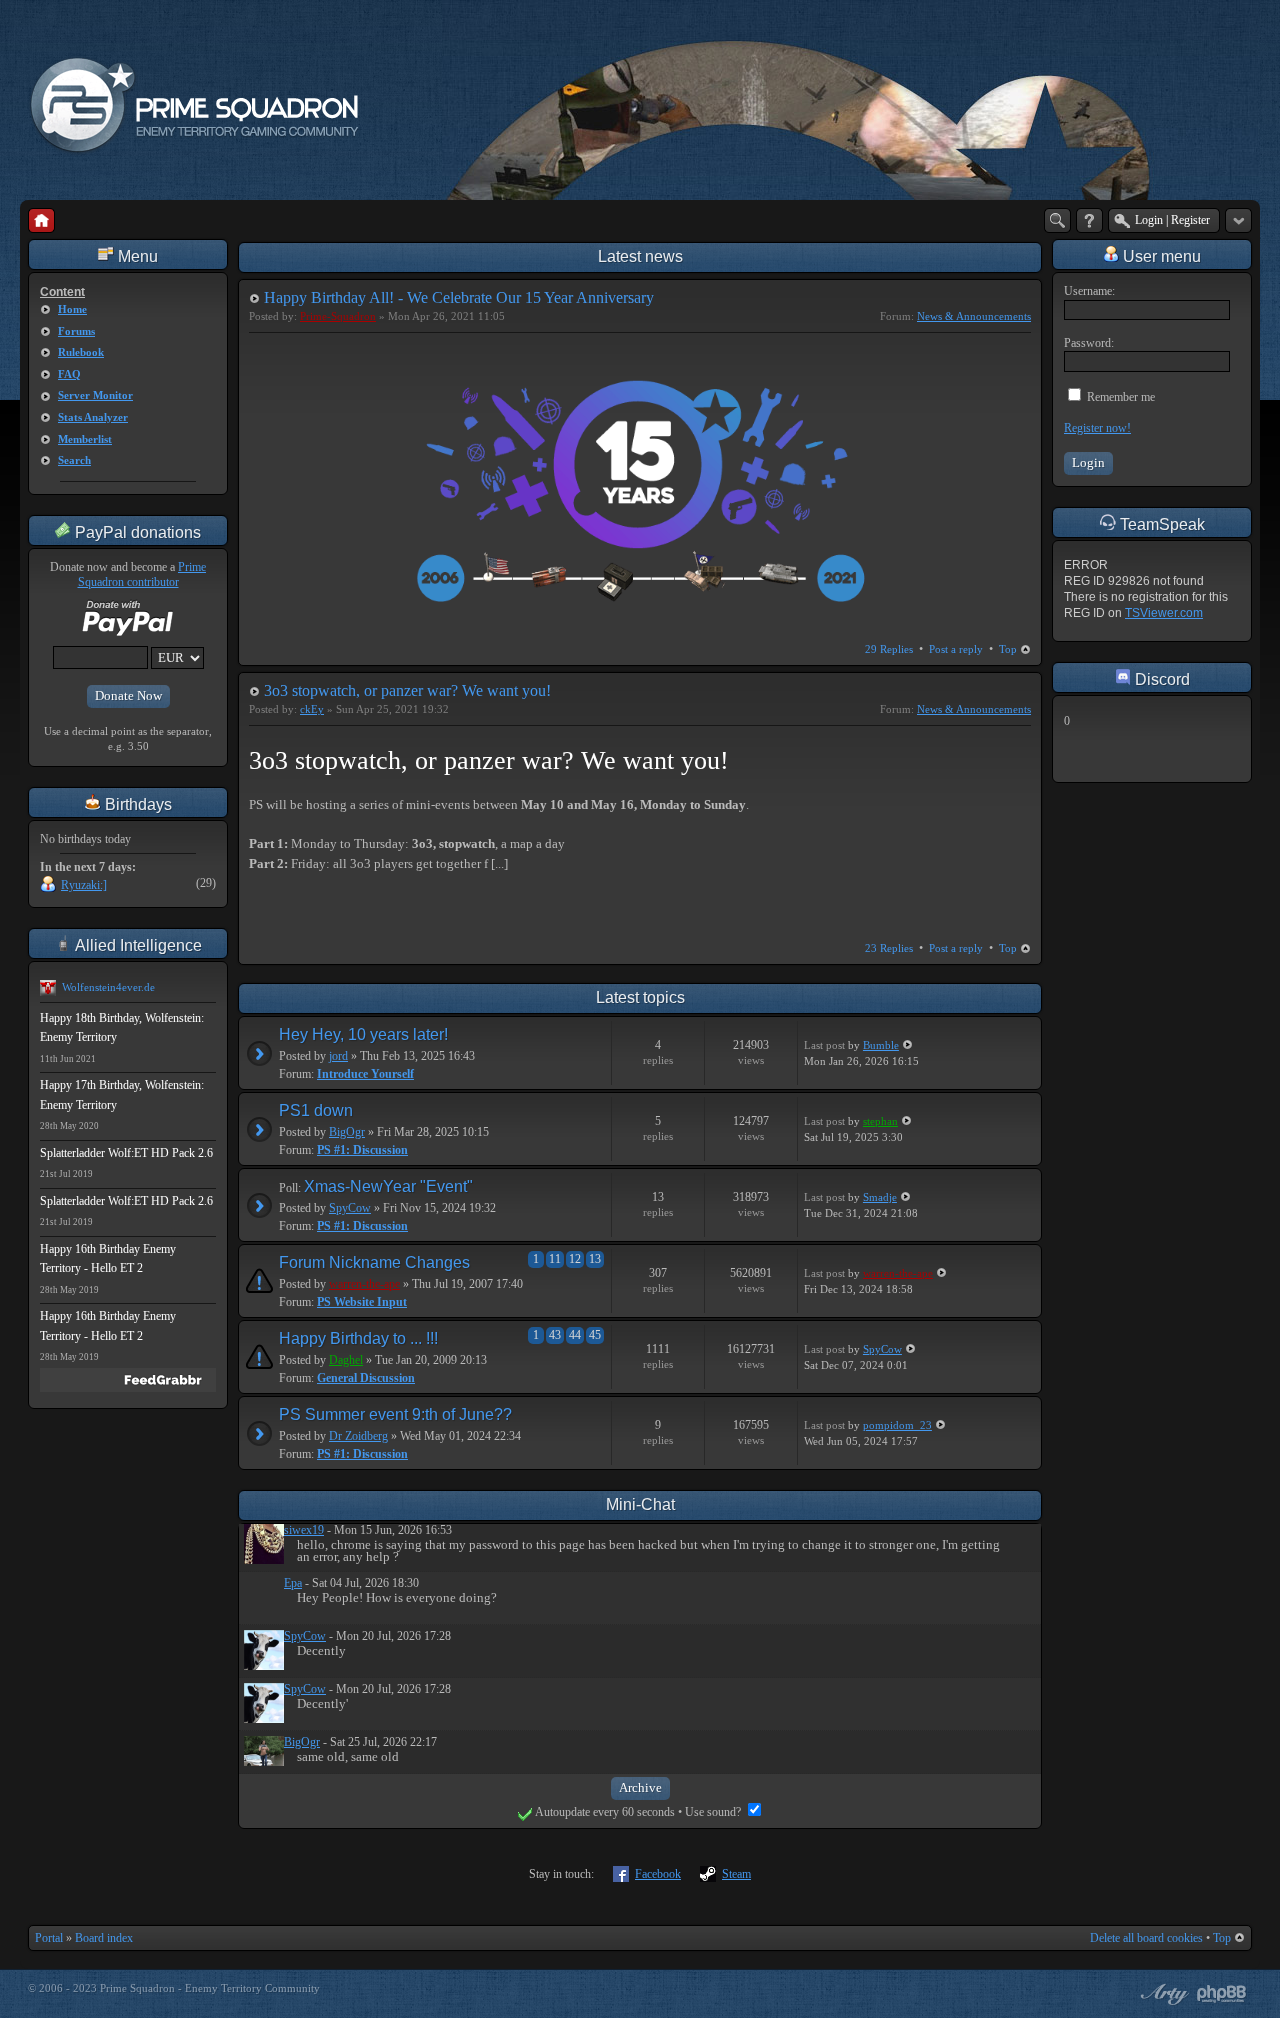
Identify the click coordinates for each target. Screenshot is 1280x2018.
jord (338, 1056)
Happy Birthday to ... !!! (358, 1338)
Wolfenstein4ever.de (108, 987)
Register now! (1097, 428)
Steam (736, 1874)
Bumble (881, 1045)
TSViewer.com (1164, 613)
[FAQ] (1089, 220)
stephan (880, 1121)
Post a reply (956, 649)
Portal (49, 1938)
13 (595, 1259)
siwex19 (304, 1530)
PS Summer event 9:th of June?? (395, 1414)
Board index (104, 1938)
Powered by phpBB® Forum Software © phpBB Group (1222, 1994)
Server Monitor (95, 395)
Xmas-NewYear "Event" (388, 1186)
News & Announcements (974, 316)
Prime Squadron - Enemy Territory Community (210, 1988)
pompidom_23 (897, 1425)
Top (1008, 649)
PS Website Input (362, 1302)
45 (595, 1335)
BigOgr (347, 1132)
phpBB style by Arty (1162, 1994)
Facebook (658, 1874)
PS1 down (316, 1110)
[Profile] (264, 1560)
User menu (1160, 256)
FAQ (69, 374)
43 (555, 1335)
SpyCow (350, 1208)
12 (575, 1259)
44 (575, 1335)
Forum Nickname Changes (374, 1262)
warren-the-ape (364, 1284)
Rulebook (81, 352)
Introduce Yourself (365, 1074)
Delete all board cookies (1146, 1938)
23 (889, 948)
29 (889, 649)
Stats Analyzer (93, 417)
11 (555, 1259)
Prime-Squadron (338, 316)
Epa (293, 1583)
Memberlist (85, 439)
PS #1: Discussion (362, 1150)
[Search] (1057, 220)
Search (74, 460)
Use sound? (714, 1812)
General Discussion (366, 1378)
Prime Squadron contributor (142, 575)
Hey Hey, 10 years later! (363, 1034)
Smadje (880, 1197)
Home (72, 309)
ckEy (312, 709)
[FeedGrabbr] (128, 1380)
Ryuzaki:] (84, 885)
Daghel (346, 1360)
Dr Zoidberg (358, 1436)
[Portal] (41, 220)
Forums (76, 331)
